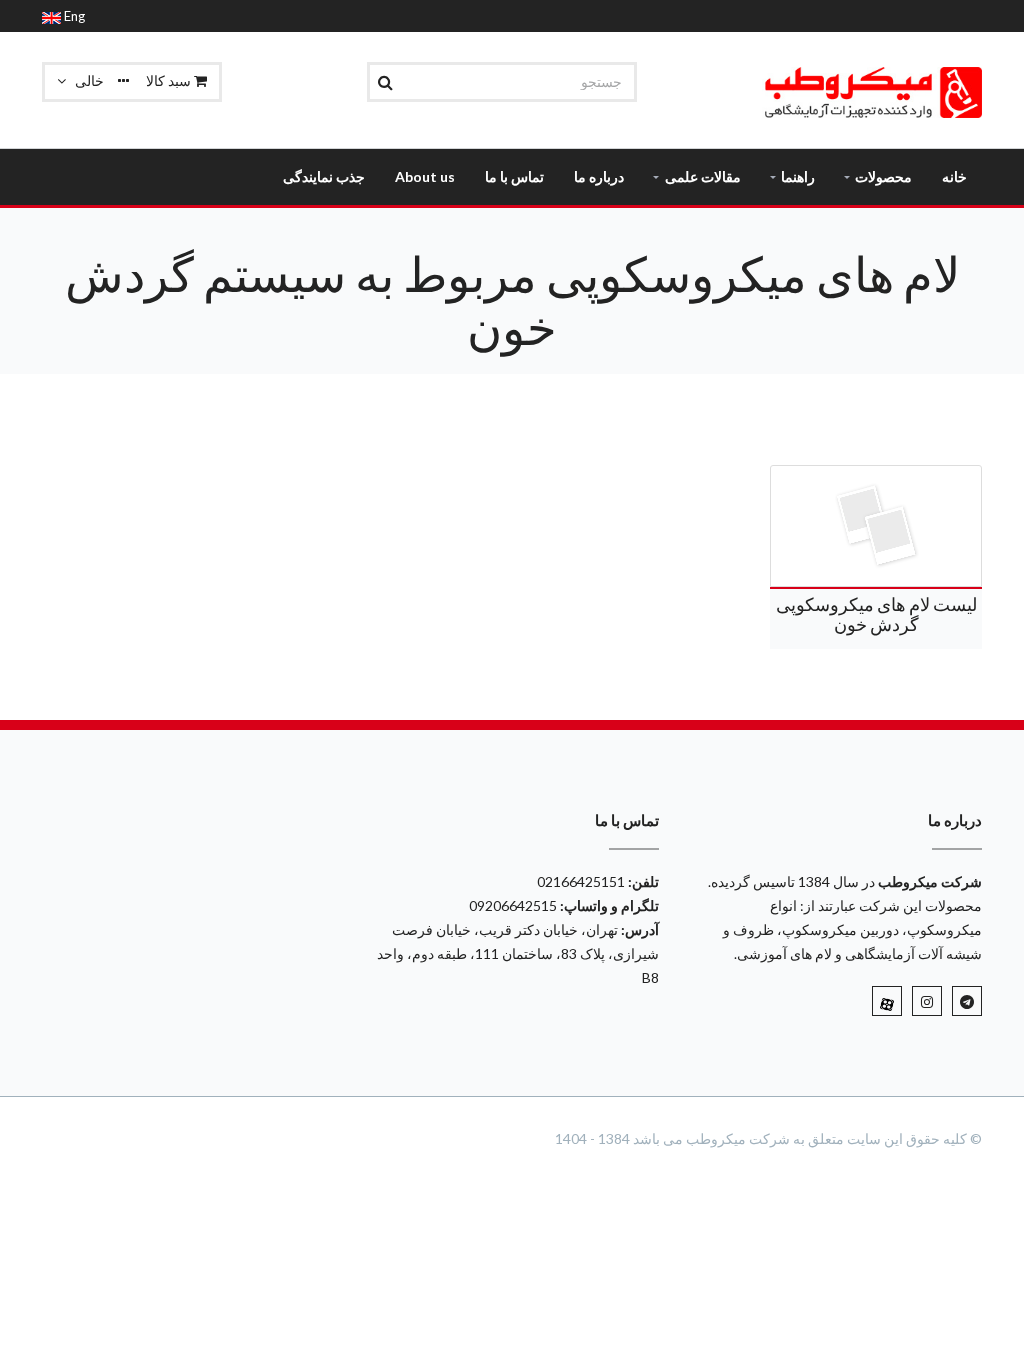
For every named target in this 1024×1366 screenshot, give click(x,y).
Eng (73, 16)
